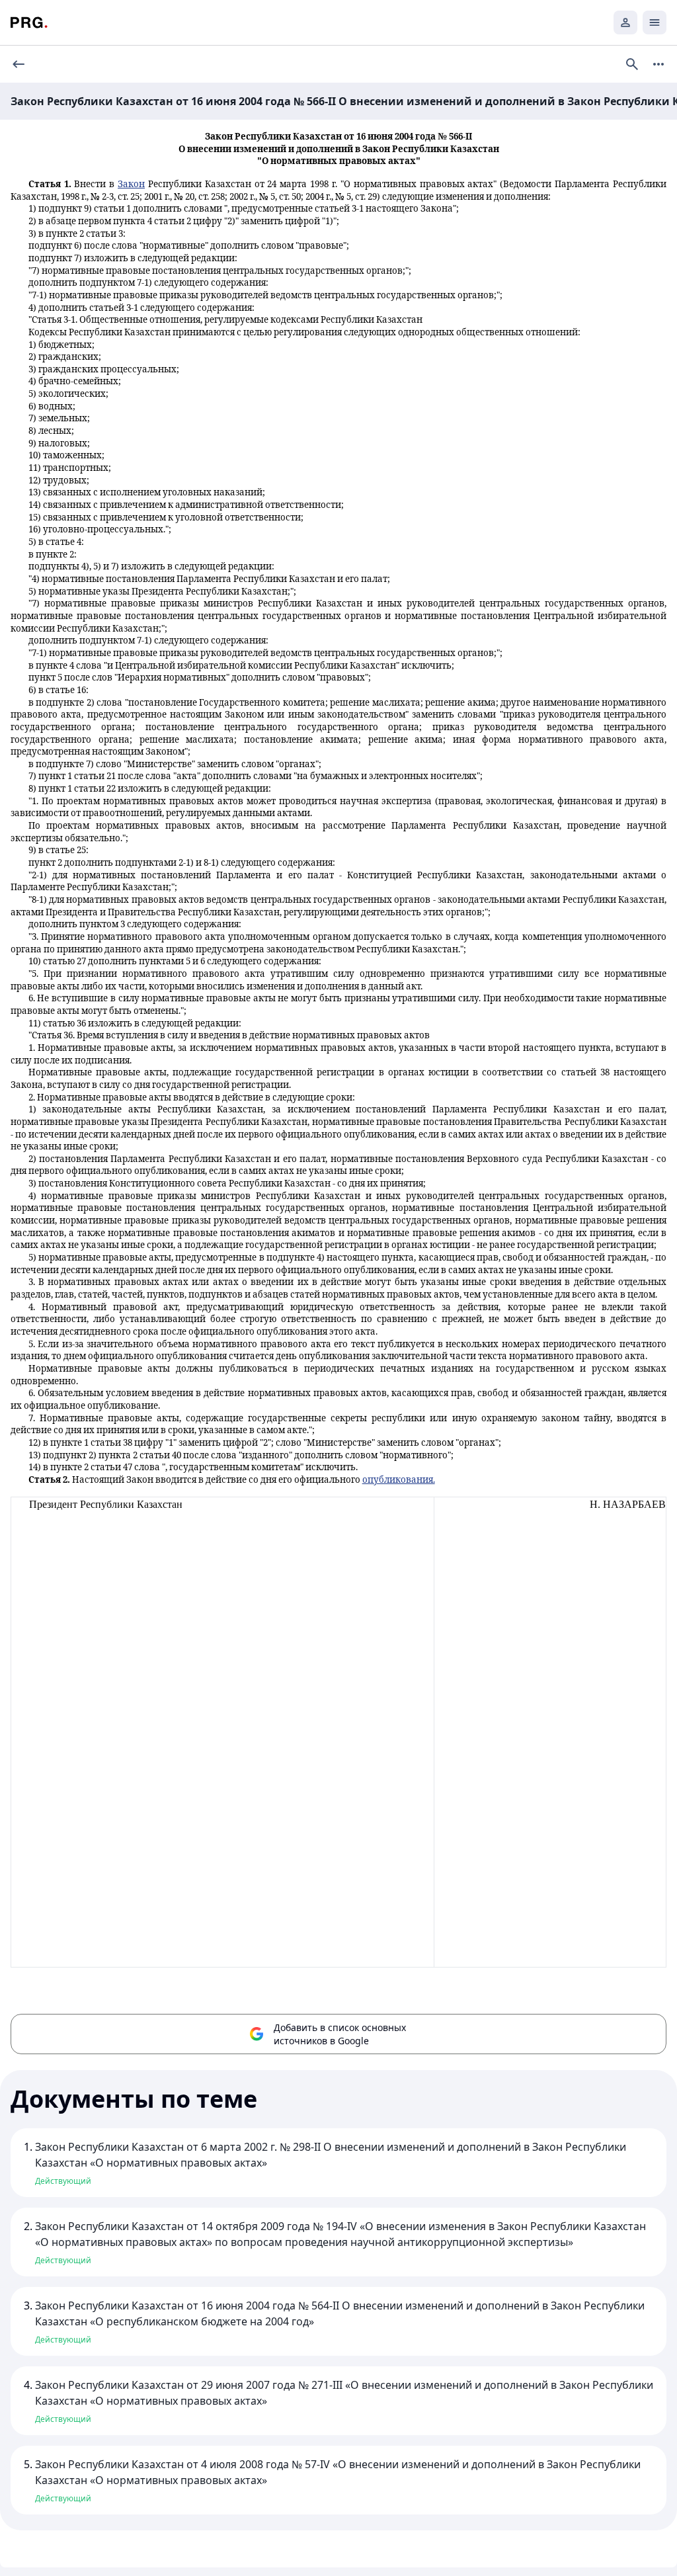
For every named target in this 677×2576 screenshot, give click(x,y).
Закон (131, 184)
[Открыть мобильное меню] (655, 22)
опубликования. (399, 1479)
